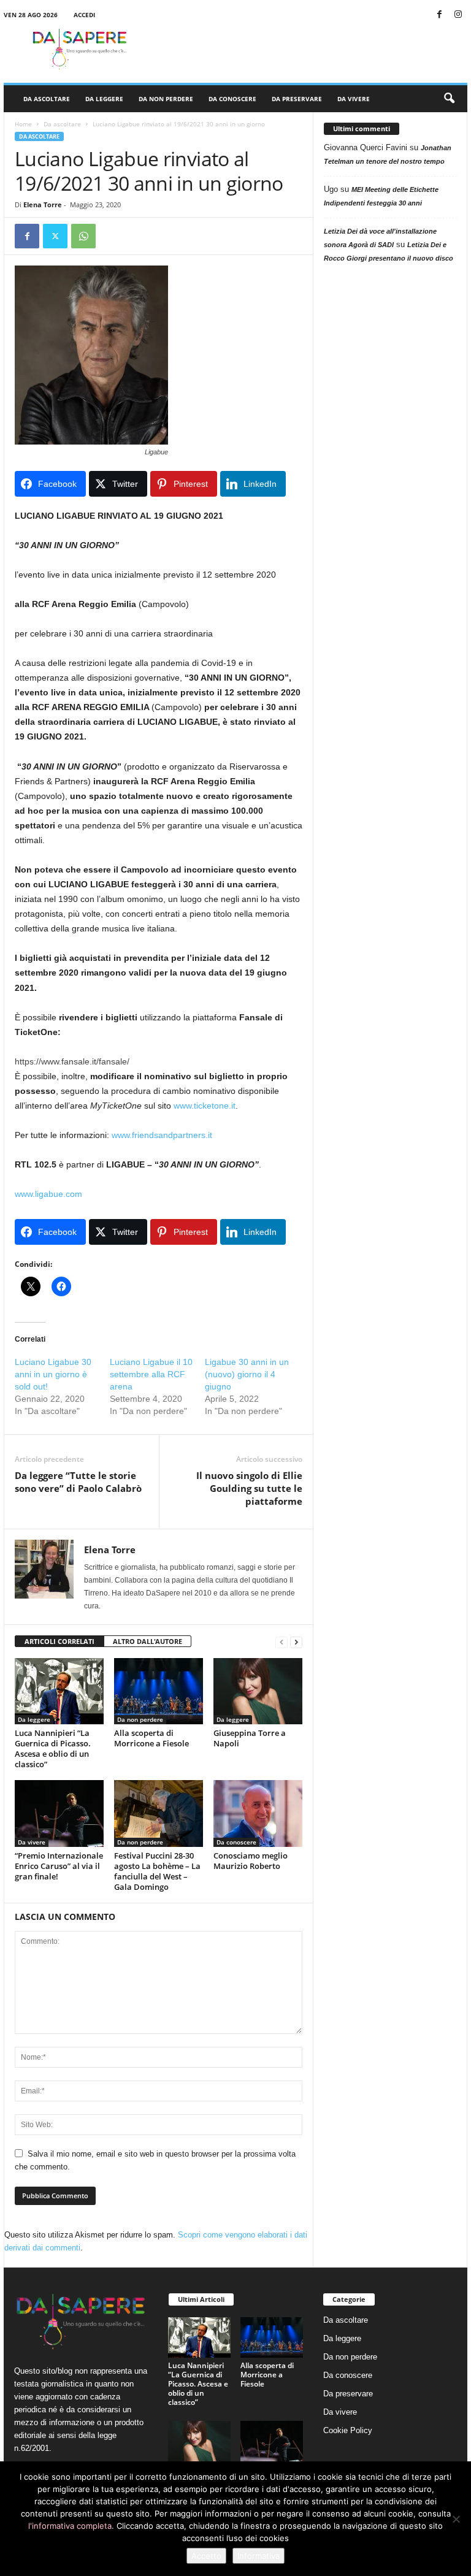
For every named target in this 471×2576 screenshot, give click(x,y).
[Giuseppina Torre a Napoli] (258, 1691)
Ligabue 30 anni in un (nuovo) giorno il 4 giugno (247, 1374)
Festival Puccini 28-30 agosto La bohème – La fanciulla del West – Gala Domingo (157, 1871)
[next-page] (296, 1642)
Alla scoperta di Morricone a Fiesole (151, 1738)
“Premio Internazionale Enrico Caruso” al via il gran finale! (59, 1866)
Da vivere (354, 99)
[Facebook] (439, 15)
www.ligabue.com (48, 1194)
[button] (449, 99)
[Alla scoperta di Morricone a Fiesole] (159, 1691)
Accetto (206, 2556)
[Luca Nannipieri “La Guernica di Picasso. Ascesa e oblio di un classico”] (59, 1691)
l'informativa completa (70, 2526)
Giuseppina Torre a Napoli (250, 1738)
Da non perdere (166, 99)
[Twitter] (55, 236)
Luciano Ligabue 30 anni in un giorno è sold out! (53, 1374)
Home (23, 124)
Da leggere (104, 99)
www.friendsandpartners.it (162, 1135)
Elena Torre (43, 204)
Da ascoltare (47, 99)
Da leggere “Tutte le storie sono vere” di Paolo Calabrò (78, 1482)
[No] (456, 2519)
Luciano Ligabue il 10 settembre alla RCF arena (151, 1374)
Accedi (84, 15)
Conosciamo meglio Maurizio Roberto (251, 1861)
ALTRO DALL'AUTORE (147, 1641)
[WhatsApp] (83, 236)
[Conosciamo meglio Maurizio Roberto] (258, 1813)
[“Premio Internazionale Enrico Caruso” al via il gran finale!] (59, 1813)
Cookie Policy (348, 2430)
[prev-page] (281, 1642)
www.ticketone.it (205, 1106)
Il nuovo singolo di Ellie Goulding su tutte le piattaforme (249, 1488)
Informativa (258, 2556)
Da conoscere (232, 99)
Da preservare (297, 99)
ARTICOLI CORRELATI (59, 1641)
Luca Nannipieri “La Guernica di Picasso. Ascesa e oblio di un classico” (53, 1749)
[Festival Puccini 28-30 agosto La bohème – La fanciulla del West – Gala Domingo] (159, 1813)
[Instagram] (458, 15)
